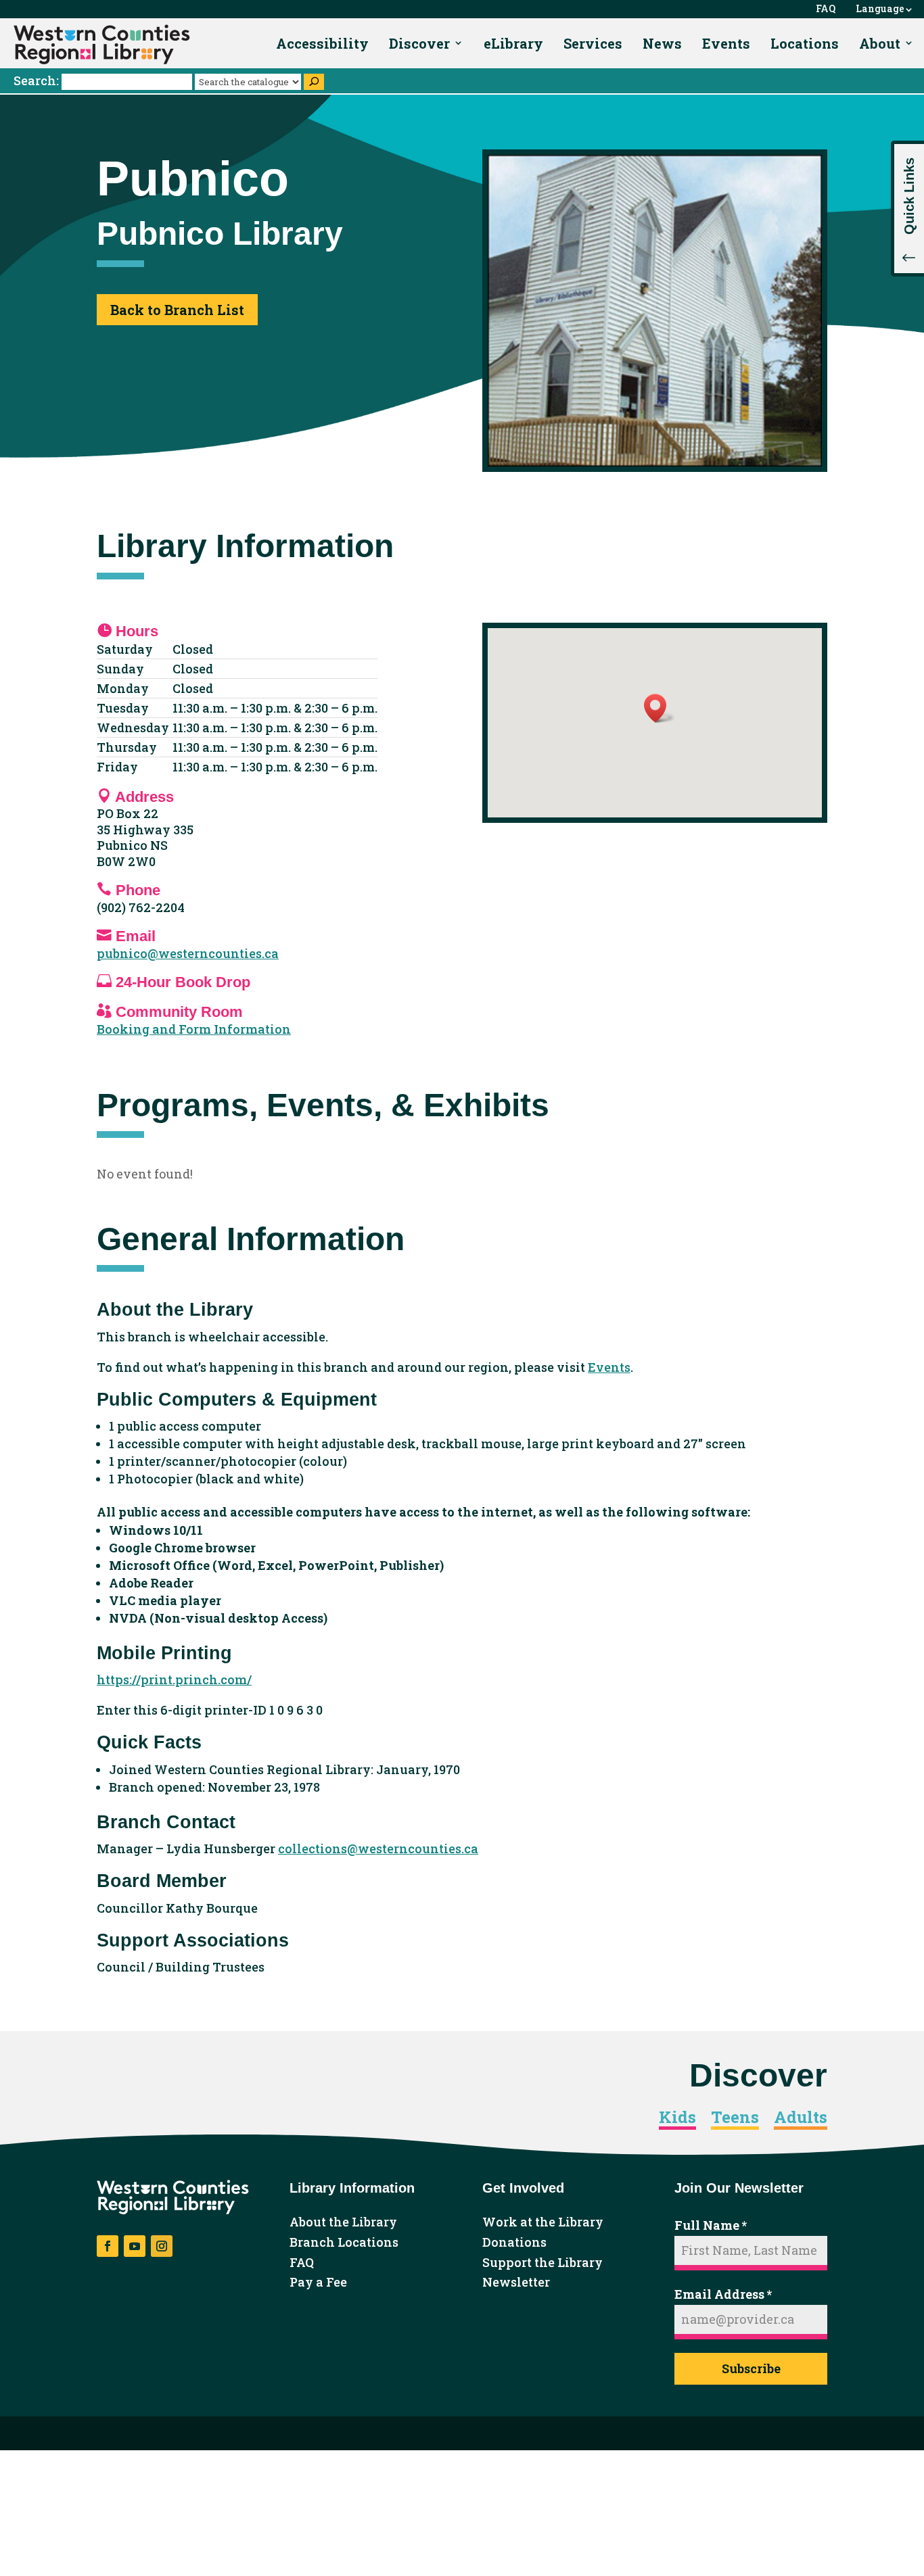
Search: (38, 80)
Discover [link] (419, 43)
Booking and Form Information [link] (194, 1029)
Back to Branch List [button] (177, 310)
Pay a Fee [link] (318, 2283)
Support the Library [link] (542, 2263)
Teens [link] (735, 2118)
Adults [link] (801, 2118)
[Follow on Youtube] (135, 2246)
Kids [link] (677, 2118)
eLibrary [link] (513, 43)
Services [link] (593, 43)
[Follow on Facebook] (108, 2246)
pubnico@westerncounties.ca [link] (188, 953)
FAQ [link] (826, 9)
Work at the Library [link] (543, 2222)
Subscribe (751, 2368)
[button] (907, 209)
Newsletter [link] (516, 2283)
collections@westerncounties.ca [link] (378, 1848)
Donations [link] (514, 2243)
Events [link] (726, 43)
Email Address (723, 2294)
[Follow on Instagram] (162, 2246)
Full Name (711, 2225)
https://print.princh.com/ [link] (174, 1679)
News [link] (662, 43)
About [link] (880, 43)
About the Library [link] (343, 2222)
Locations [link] (805, 43)
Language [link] (880, 9)
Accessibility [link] (322, 43)
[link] (102, 45)
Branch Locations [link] (344, 2243)
